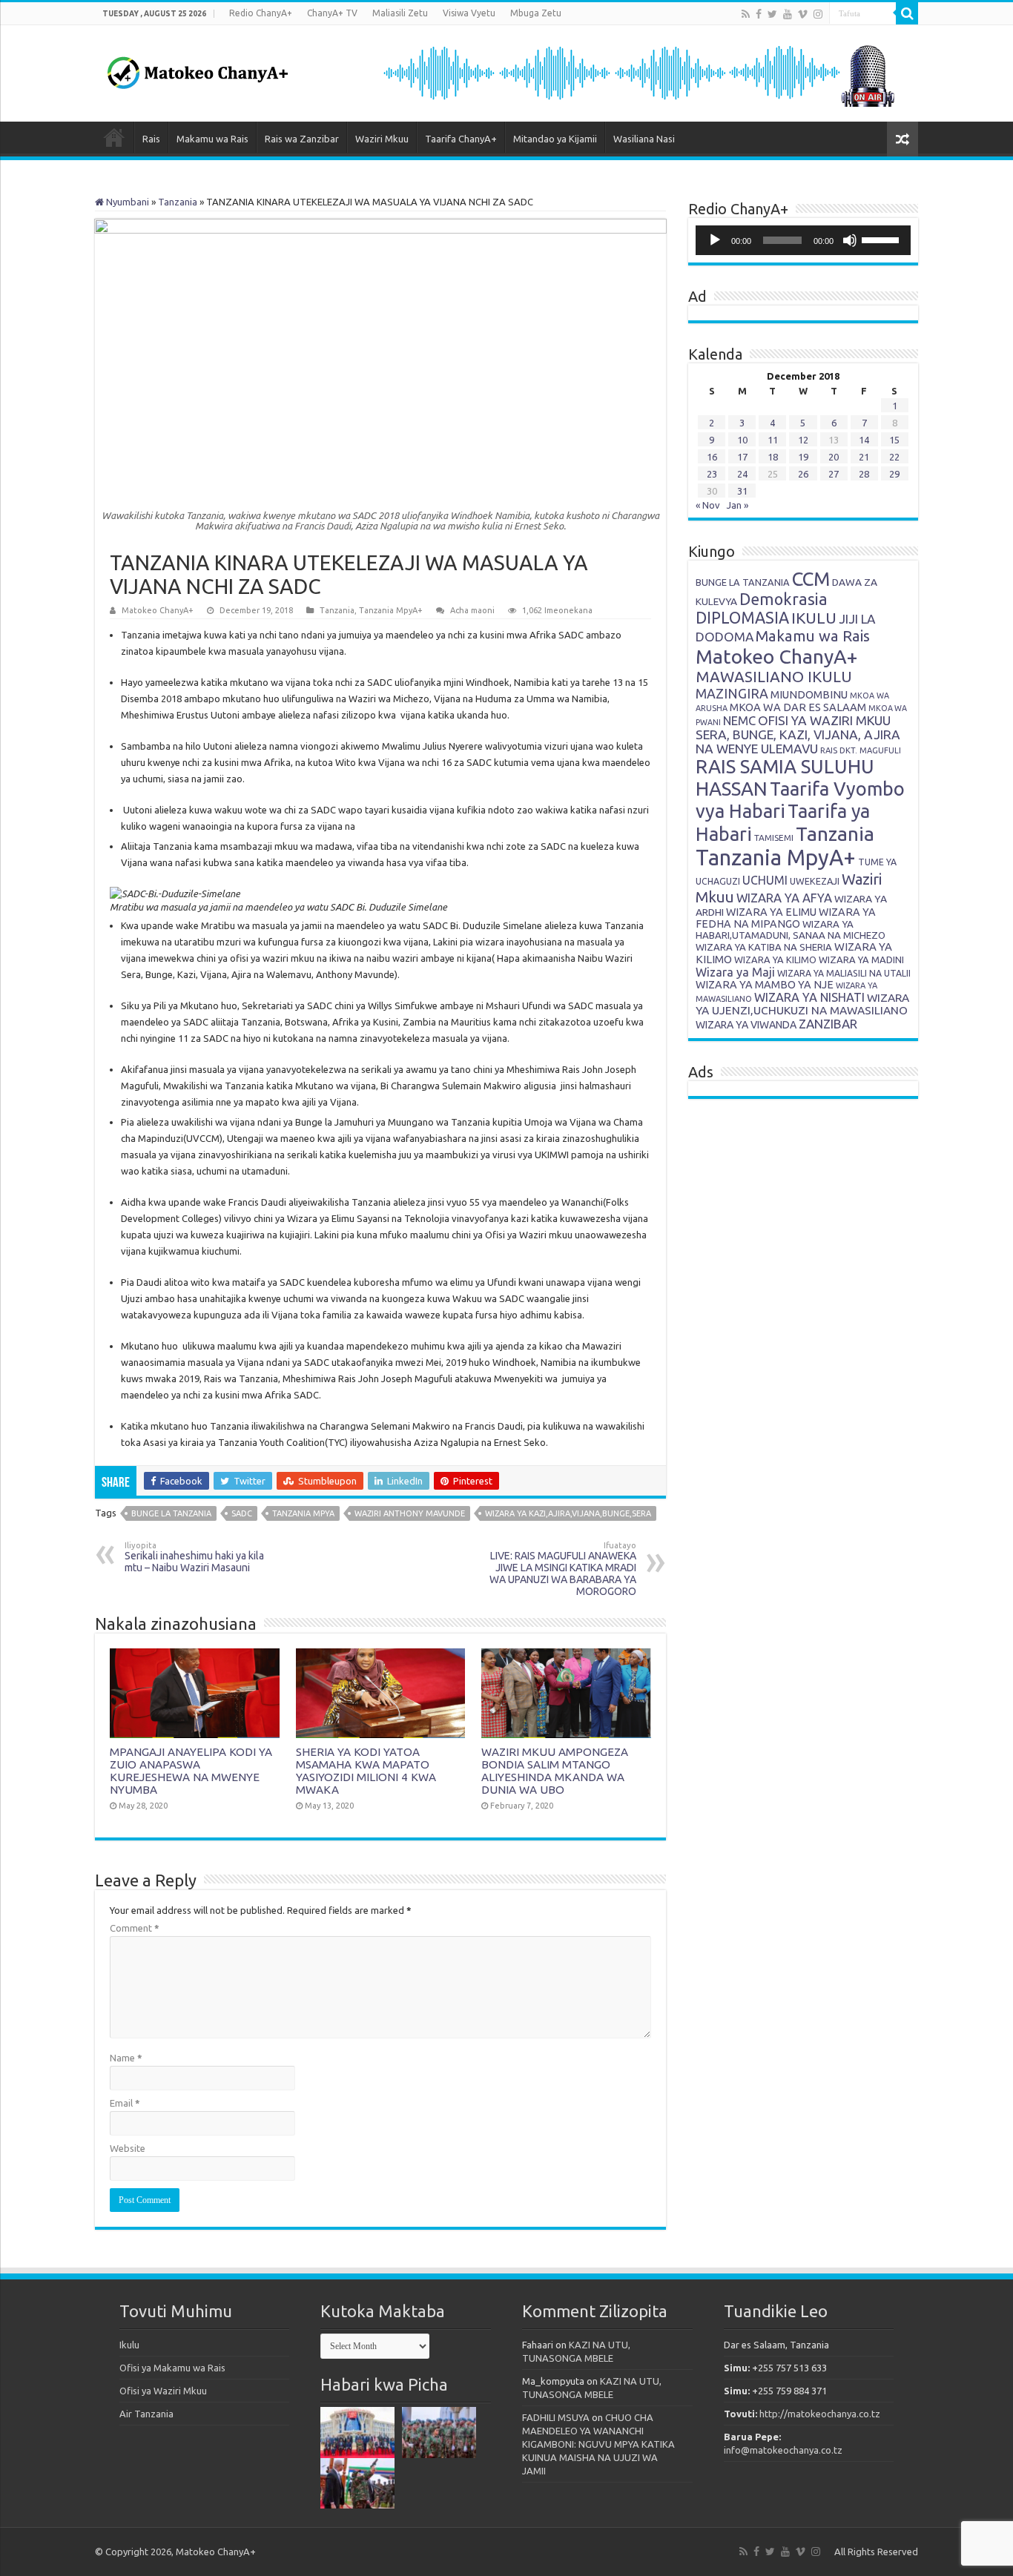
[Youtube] (788, 14)
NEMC (739, 721)
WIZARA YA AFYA (784, 898)
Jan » (738, 505)
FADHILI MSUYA (556, 2417)
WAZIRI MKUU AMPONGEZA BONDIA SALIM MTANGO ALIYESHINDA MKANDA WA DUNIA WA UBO (555, 1771)
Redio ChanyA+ (261, 13)
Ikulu (129, 2345)
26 (803, 474)
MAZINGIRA (732, 693)
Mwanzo (114, 137)
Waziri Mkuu (382, 139)
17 (742, 457)
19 (803, 457)
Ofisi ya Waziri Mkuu (163, 2391)
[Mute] (850, 240)
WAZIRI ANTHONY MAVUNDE (410, 1513)
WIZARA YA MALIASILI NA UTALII (844, 973)
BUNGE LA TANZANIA (743, 582)
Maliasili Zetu (400, 13)
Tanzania (178, 202)
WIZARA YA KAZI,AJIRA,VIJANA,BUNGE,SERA (568, 1513)
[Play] (715, 240)
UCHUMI (765, 880)
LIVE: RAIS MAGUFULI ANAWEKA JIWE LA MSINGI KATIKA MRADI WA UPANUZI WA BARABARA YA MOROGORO (563, 1569)
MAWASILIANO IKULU (774, 677)
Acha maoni (472, 610)
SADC (242, 1513)
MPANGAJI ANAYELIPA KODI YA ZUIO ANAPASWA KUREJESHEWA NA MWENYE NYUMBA (191, 1771)
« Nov (708, 505)
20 (834, 457)
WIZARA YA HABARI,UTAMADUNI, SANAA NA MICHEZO (791, 929)
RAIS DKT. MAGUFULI (861, 750)
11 (773, 440)
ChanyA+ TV (332, 13)
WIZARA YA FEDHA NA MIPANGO (786, 918)
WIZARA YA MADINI (861, 960)
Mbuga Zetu (536, 13)
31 (742, 491)
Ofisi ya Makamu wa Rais (172, 2368)
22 (894, 457)
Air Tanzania (146, 2414)
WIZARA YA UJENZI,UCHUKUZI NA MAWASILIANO (802, 1004)
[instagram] (818, 14)
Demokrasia (783, 599)
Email (125, 2103)
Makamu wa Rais (212, 139)
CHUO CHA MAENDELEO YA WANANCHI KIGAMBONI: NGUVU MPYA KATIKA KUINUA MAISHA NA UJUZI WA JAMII (598, 2444)
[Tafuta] (907, 13)
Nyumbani (126, 202)
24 (742, 474)
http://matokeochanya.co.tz (820, 2414)
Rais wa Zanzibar (302, 139)
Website (128, 2148)
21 (864, 457)
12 (803, 440)
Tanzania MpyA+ (391, 610)
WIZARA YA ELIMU (771, 912)
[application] (803, 240)
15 (894, 440)
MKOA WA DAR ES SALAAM (798, 707)
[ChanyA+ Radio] (638, 72)
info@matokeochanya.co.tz (783, 2450)
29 (894, 474)
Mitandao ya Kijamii (555, 139)
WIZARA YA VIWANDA (746, 1025)
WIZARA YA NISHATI (809, 997)
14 (864, 440)
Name (126, 2058)
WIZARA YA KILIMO (775, 960)
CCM (811, 579)
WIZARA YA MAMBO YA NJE (765, 985)
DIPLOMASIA (742, 618)
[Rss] (746, 14)
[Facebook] (759, 14)
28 (864, 474)
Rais (151, 139)
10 (742, 440)
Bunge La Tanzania (171, 1513)
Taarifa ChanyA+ (461, 139)
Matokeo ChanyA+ (158, 610)
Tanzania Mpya (303, 1513)
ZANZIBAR (828, 1024)
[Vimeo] (803, 14)
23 (712, 474)
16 (712, 457)
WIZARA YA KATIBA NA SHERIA (764, 947)
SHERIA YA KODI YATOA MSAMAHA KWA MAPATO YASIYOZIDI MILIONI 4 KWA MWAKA (366, 1771)
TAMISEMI (774, 838)
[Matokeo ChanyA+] (197, 69)
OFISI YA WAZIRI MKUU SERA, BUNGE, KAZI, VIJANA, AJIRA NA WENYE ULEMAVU (798, 734)
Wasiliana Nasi (644, 139)
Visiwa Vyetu (469, 13)
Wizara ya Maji (735, 972)
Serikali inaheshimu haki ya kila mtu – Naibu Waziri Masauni (194, 1557)
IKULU (814, 618)
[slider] (882, 239)
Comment (135, 1928)
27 (834, 474)
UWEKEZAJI (815, 881)
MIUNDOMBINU (809, 694)
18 (773, 457)
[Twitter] (772, 14)
